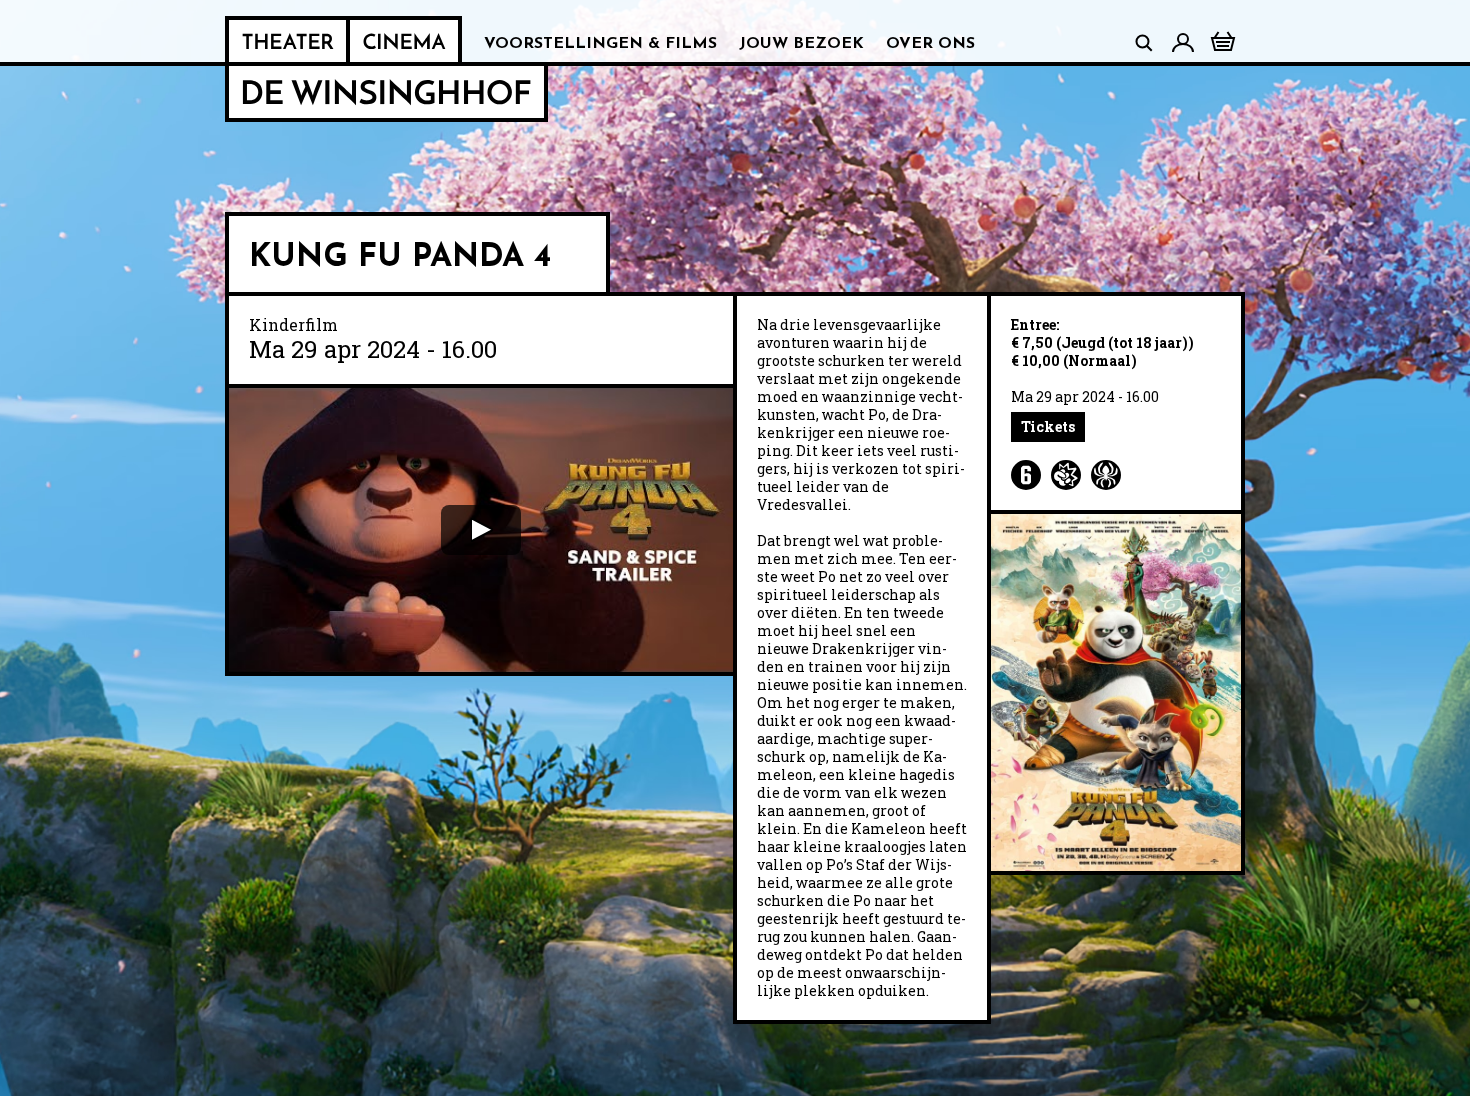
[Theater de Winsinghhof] (287, 41)
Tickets (1048, 426)
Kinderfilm (293, 324)
